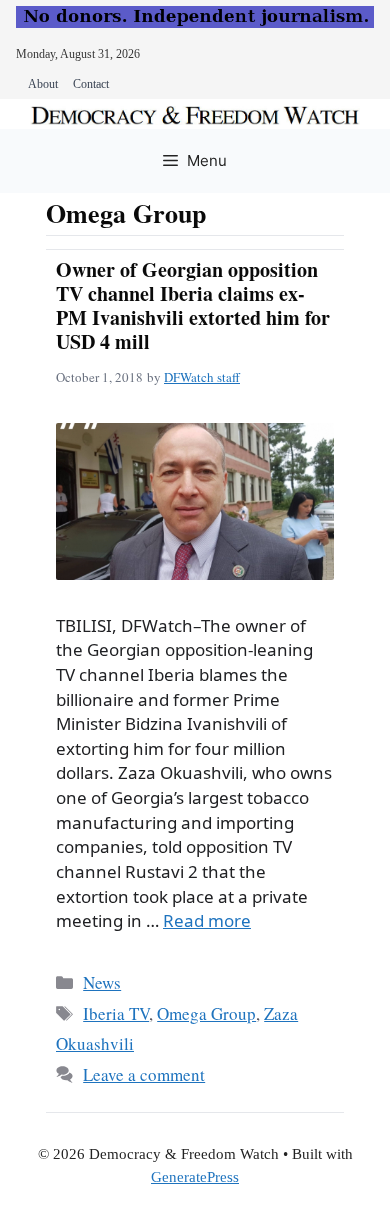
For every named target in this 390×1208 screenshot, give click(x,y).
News (102, 982)
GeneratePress (195, 1177)
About (43, 84)
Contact (91, 84)
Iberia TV (116, 1013)
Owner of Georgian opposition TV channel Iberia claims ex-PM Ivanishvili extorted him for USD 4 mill (193, 305)
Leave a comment (144, 1074)
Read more (207, 920)
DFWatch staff (202, 377)
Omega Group (206, 1013)
